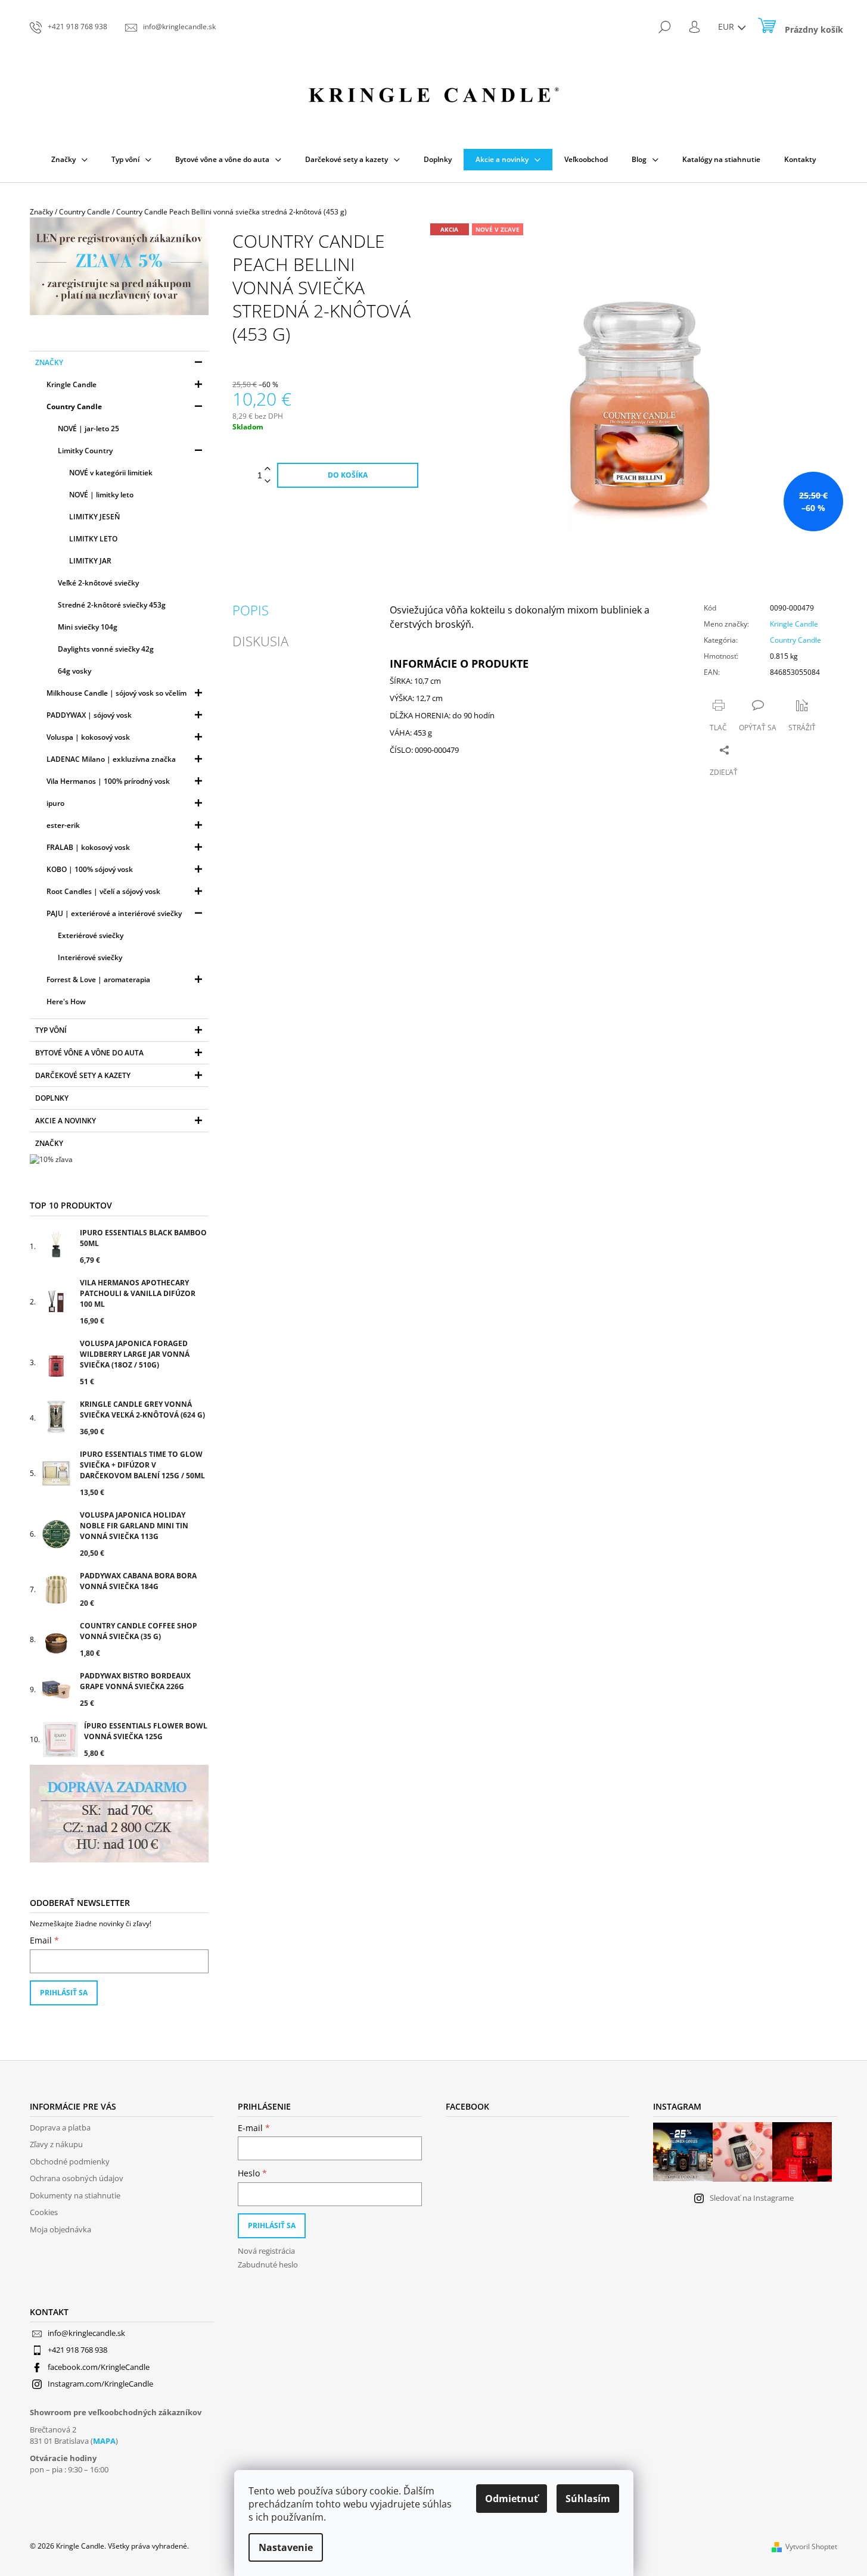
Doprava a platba (60, 2128)
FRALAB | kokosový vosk (88, 847)
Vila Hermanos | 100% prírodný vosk (108, 781)
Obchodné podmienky (70, 2161)
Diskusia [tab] (260, 641)
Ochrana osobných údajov (77, 2178)
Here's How (66, 1002)
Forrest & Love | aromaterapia (98, 979)
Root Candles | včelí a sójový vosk (103, 891)
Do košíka (348, 475)
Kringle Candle (72, 384)
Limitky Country (85, 451)
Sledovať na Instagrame (752, 2198)
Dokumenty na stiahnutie (75, 2195)
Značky (49, 362)
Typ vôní (51, 1030)
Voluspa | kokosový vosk (88, 737)
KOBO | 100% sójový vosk (90, 869)
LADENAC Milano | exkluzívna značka (111, 759)
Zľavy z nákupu (56, 2144)
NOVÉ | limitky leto (101, 495)
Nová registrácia (266, 2251)
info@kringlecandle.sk (86, 2333)
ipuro (55, 803)
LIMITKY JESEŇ (94, 517)
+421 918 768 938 (77, 2350)
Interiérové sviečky (90, 957)
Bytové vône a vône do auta (89, 1053)
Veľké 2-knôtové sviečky (98, 583)
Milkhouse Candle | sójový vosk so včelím (116, 693)
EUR (727, 27)
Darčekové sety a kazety (83, 1075)
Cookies (44, 2212)
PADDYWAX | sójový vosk (89, 715)
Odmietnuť (512, 2499)
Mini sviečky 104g (88, 627)
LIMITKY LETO (93, 539)
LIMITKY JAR (90, 561)
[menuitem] (69, 160)
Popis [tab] (251, 610)
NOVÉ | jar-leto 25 (88, 429)
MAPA (104, 2441)
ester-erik (63, 825)
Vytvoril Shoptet (811, 2547)
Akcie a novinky (66, 1121)
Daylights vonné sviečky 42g (106, 649)
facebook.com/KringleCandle (99, 2367)
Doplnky (52, 1098)
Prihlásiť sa (64, 1993)
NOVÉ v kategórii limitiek (111, 473)
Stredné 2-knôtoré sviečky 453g (112, 605)
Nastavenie (286, 2547)
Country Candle (74, 407)
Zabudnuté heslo (268, 2264)
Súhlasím (588, 2499)
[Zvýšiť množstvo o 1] (268, 469)
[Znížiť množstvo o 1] (268, 482)
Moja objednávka (60, 2229)
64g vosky (74, 671)
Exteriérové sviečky (91, 935)
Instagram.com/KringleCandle (100, 2384)
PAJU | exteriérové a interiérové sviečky (114, 913)
